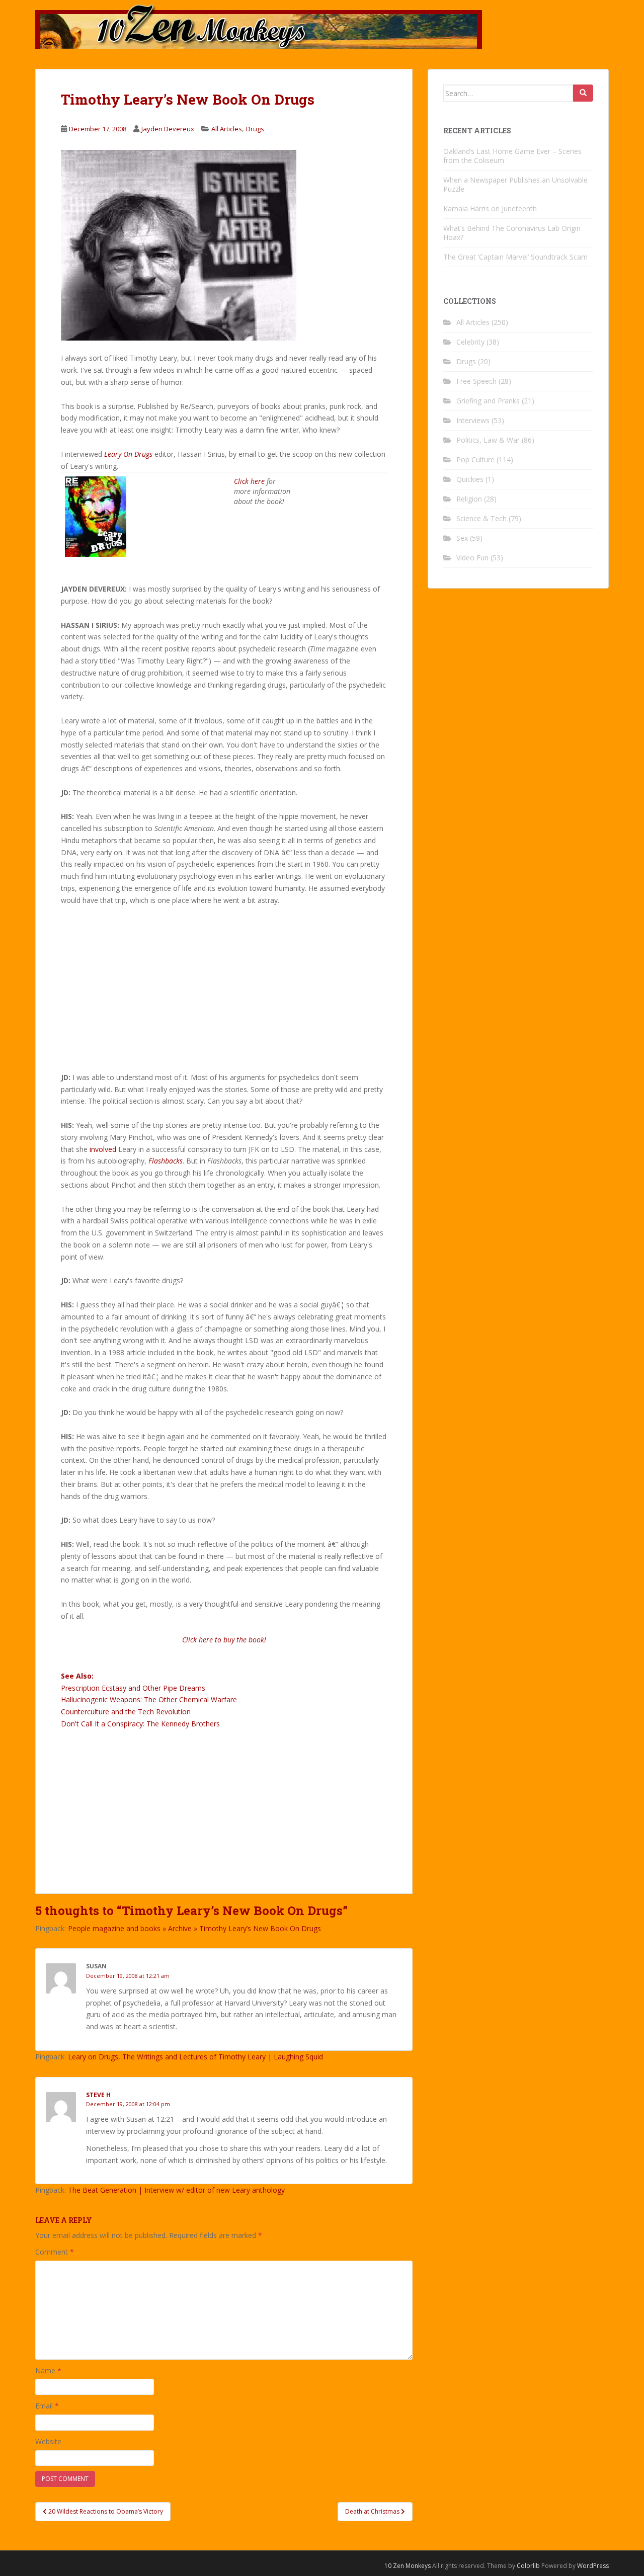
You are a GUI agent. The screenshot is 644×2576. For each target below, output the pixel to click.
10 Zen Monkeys (408, 2566)
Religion (469, 499)
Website (48, 2441)
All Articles (227, 129)
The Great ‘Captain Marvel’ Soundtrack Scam (515, 257)
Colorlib (528, 2566)
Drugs (255, 129)
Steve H (98, 2095)
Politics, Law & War (488, 440)
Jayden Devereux (168, 129)
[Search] (583, 93)
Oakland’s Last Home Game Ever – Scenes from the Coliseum (512, 156)
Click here (249, 481)
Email (47, 2406)
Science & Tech (481, 518)
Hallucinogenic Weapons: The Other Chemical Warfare (149, 1699)
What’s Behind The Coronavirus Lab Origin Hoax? (512, 233)
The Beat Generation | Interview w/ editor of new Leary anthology (176, 2190)
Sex (462, 538)
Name (48, 2371)
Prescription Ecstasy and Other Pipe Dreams (133, 1688)
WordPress (593, 2566)
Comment (55, 2252)
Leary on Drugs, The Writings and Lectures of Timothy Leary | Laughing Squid (195, 2057)
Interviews (473, 420)
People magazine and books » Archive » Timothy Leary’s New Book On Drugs (194, 1928)
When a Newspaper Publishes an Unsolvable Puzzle (515, 184)
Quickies (470, 479)
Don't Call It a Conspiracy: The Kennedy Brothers (140, 1724)
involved (103, 1149)
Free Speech (476, 381)
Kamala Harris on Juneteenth (490, 209)
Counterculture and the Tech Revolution (126, 1712)
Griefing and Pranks (488, 401)
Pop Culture (475, 460)
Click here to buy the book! (224, 1640)
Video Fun (472, 558)
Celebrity (470, 342)
